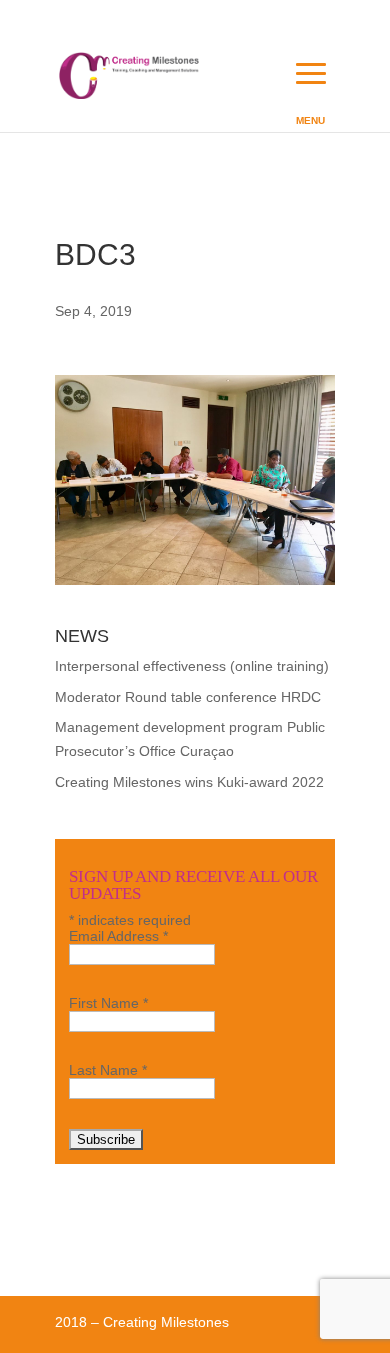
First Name (108, 1003)
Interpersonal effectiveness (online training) (192, 666)
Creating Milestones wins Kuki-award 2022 (189, 782)
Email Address (118, 936)
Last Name (108, 1070)
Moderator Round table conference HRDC (188, 697)
